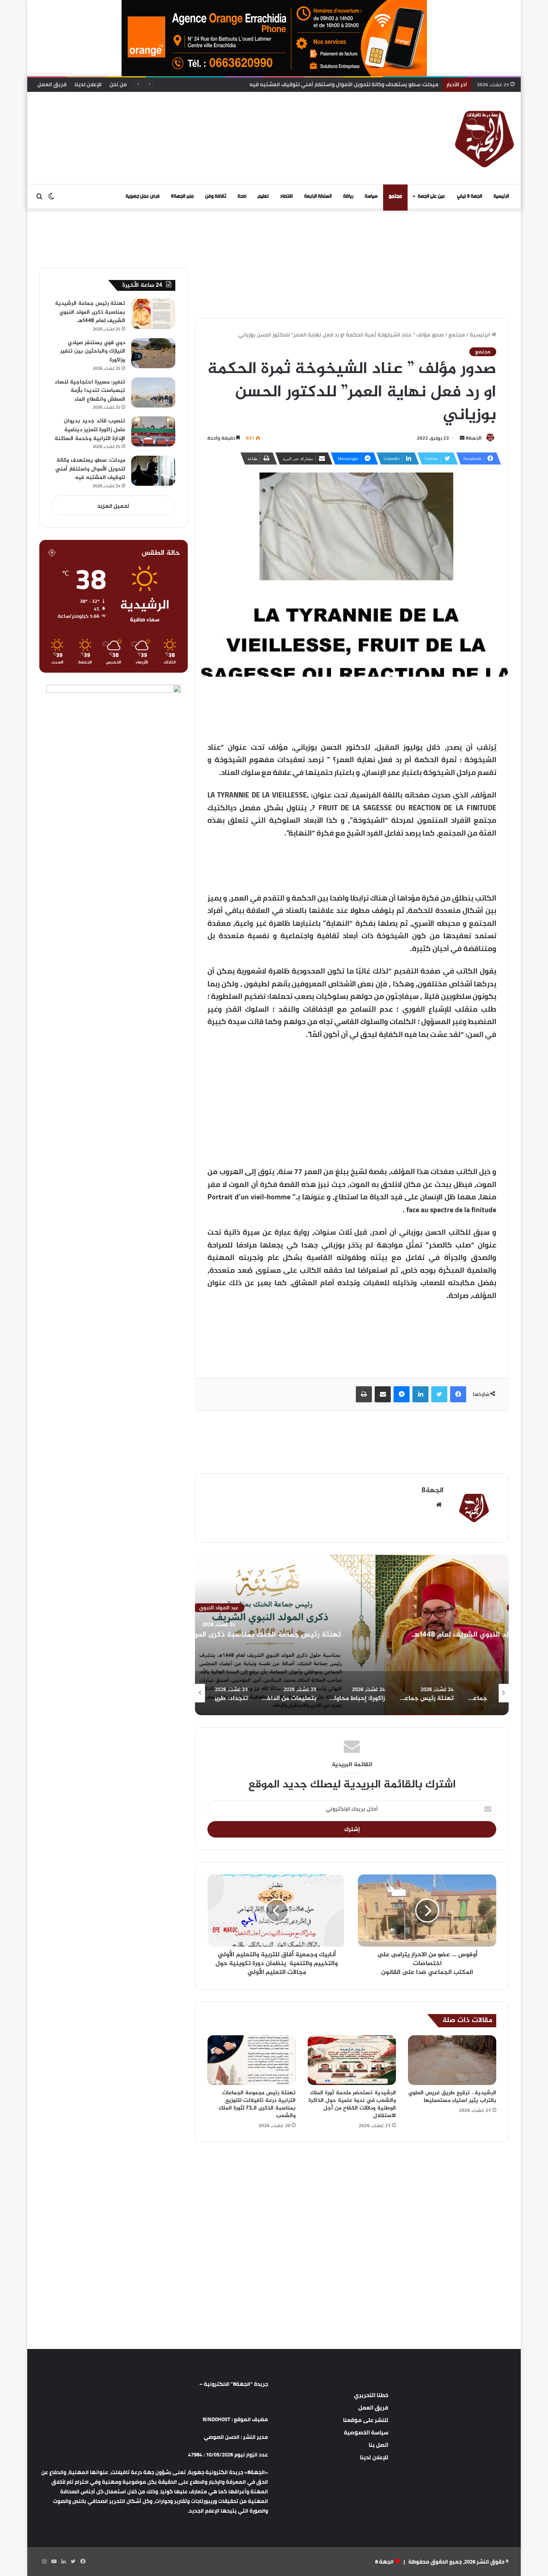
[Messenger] (402, 1394)
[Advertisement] (192, 118)
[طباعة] (364, 1394)
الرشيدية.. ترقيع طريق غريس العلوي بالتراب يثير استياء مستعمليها (452, 2097)
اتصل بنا (379, 2445)
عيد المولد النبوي (352, 1608)
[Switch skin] (51, 197)
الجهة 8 (384, 2562)
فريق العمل (52, 84)
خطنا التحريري (371, 2395)
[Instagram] (44, 2562)
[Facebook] (458, 1394)
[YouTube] (54, 2562)
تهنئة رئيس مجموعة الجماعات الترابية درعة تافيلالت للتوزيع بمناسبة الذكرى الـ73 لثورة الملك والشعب (257, 2104)
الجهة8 (474, 438)
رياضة (348, 196)
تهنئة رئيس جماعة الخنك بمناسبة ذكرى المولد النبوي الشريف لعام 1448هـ (352, 1635)
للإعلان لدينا (88, 84)
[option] (352, 1635)
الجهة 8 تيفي (470, 196)
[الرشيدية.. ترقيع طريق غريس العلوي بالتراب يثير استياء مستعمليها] (452, 2060)
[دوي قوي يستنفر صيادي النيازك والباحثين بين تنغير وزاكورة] (153, 353)
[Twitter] (439, 1394)
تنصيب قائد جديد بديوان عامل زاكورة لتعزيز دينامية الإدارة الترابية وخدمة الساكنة (90, 430)
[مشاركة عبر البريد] (383, 1394)
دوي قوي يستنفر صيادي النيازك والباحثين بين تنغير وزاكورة (93, 351)
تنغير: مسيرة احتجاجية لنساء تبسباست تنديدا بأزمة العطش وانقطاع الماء (90, 391)
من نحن (118, 84)
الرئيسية (501, 196)
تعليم (263, 196)
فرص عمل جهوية (143, 196)
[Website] (439, 1505)
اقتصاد (286, 196)
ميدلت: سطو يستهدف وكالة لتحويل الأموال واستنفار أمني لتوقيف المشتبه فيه (90, 469)
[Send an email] (462, 438)
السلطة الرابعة (318, 196)
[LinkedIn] (420, 1394)
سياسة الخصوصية (366, 2432)
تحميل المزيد (113, 506)
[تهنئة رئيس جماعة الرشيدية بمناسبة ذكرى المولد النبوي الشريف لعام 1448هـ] (153, 314)
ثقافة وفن (216, 196)
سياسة (371, 196)
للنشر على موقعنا (366, 2420)
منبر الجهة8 (182, 196)
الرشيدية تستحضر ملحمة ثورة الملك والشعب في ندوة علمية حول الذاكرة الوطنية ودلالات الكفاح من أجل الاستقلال (352, 2104)
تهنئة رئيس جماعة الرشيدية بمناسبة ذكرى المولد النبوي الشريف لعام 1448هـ (90, 312)
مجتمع (395, 196)
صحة (242, 196)
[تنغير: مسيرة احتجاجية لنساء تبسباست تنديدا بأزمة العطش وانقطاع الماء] (153, 392)
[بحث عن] (39, 197)
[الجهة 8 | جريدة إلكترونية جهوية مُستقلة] (485, 138)
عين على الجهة (431, 196)
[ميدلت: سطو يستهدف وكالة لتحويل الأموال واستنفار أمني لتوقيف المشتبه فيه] (153, 471)
